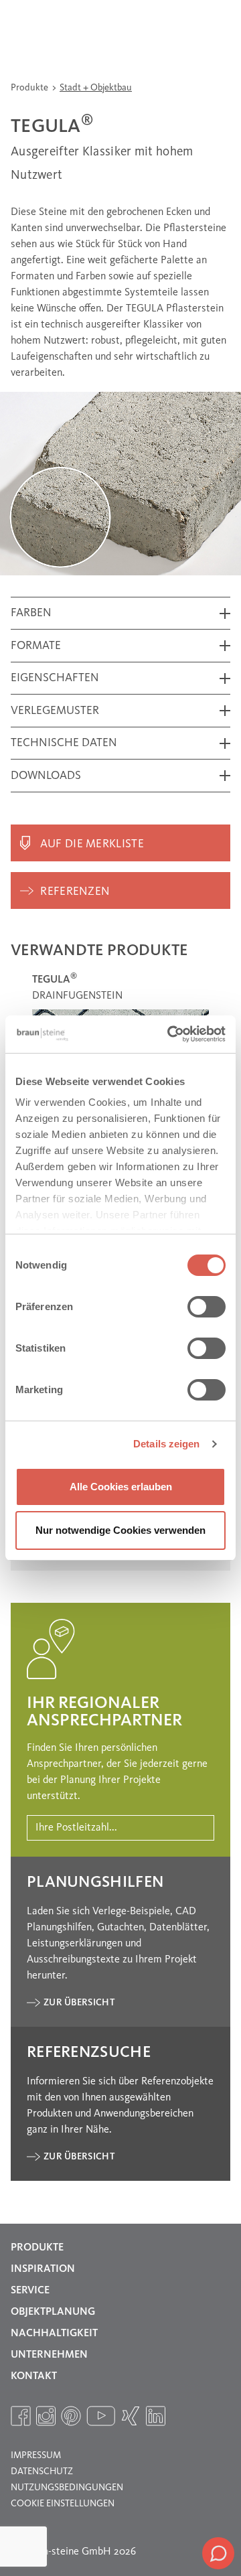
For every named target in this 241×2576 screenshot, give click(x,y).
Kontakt (34, 2376)
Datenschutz (42, 2472)
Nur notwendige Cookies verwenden (120, 1530)
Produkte (30, 88)
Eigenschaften (55, 678)
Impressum (36, 2455)
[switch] (207, 1307)
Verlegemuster (55, 711)
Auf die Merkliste (92, 844)
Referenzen (75, 892)
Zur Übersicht (79, 2003)
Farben (31, 613)
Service (30, 2291)
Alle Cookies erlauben (121, 1487)
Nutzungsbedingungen (67, 2488)
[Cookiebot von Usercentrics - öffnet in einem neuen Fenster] (170, 1034)
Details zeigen (166, 1444)
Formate (36, 646)
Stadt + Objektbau (96, 88)
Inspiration (43, 2269)
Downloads (46, 776)
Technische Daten (64, 743)
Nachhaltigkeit (54, 2334)
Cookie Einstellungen (63, 2504)
